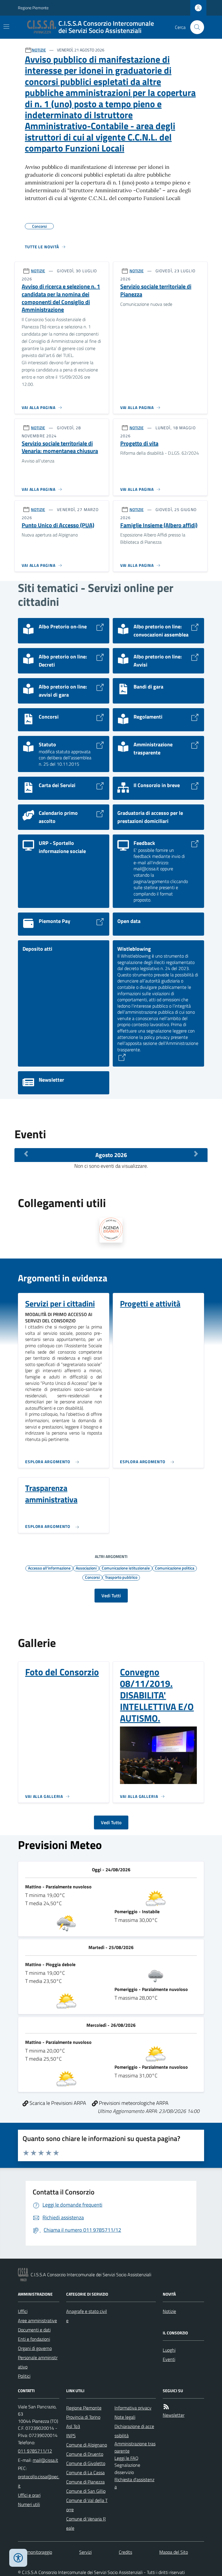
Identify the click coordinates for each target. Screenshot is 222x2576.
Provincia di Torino (83, 2417)
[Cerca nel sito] (195, 27)
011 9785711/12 (35, 2451)
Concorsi (92, 1577)
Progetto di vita (139, 444)
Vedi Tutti (111, 1596)
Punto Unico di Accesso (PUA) (58, 525)
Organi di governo (35, 2348)
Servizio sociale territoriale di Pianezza (156, 290)
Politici (24, 2376)
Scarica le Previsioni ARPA (57, 2103)
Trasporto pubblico (121, 1577)
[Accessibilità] (18, 2558)
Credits (125, 2552)
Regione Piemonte (33, 8)
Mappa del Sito (174, 2552)
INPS (71, 2436)
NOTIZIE (39, 50)
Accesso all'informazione (49, 1568)
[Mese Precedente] (26, 1154)
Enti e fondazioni (34, 2339)
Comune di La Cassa (85, 2473)
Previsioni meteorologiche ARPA (133, 2103)
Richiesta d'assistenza (134, 2483)
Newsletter (174, 2415)
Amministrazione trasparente (135, 2447)
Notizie (169, 2311)
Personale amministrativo (38, 2362)
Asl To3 (73, 2426)
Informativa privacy (133, 2408)
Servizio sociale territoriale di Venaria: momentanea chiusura (60, 447)
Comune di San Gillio (86, 2491)
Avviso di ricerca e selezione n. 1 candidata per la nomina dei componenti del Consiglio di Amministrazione (61, 298)
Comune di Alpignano (87, 2445)
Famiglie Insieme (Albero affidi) (159, 525)
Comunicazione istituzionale (126, 1568)
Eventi (169, 2359)
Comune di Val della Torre (87, 2505)
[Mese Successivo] (196, 1154)
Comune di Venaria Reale (86, 2523)
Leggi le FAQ (126, 2458)
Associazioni (86, 1568)
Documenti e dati (34, 2330)
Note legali (125, 2417)
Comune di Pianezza (85, 2482)
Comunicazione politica (175, 1568)
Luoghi (169, 2350)
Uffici (23, 2311)
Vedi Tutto (111, 1822)
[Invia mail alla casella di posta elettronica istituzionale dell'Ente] (45, 2460)
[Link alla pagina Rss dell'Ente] (166, 2407)
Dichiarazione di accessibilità (134, 2431)
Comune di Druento (85, 2454)
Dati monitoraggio (35, 2552)
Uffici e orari (29, 2495)
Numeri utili (29, 2504)
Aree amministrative (37, 2320)
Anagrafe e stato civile (87, 2316)
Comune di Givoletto (86, 2463)
